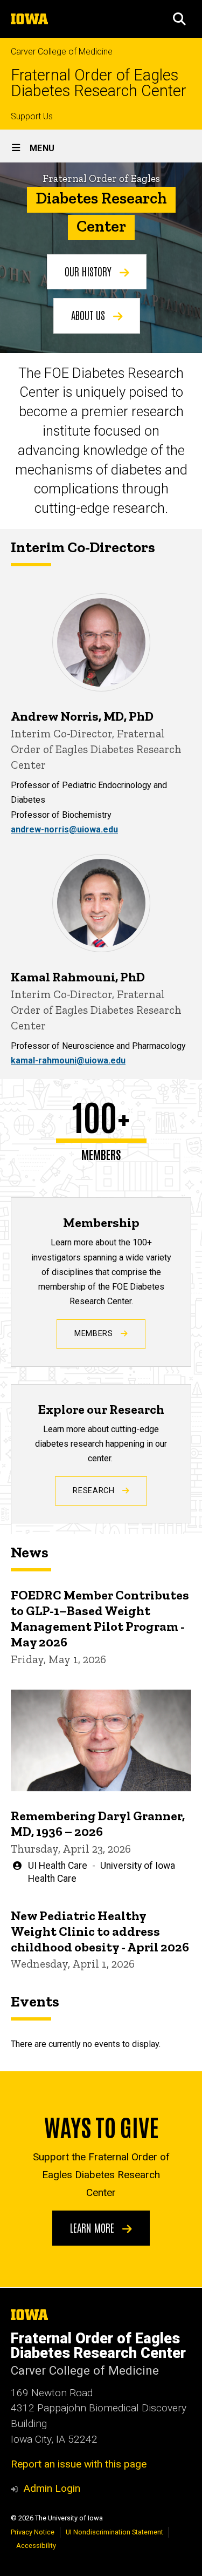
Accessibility (36, 2546)
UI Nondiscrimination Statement (114, 2532)
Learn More (93, 2227)
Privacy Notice (33, 2532)
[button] (179, 19)
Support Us (32, 116)
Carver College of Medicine (62, 52)
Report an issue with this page (79, 2464)
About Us (89, 315)
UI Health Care (58, 1866)
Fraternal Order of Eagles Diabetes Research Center (99, 83)
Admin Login (52, 2488)
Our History (89, 271)
